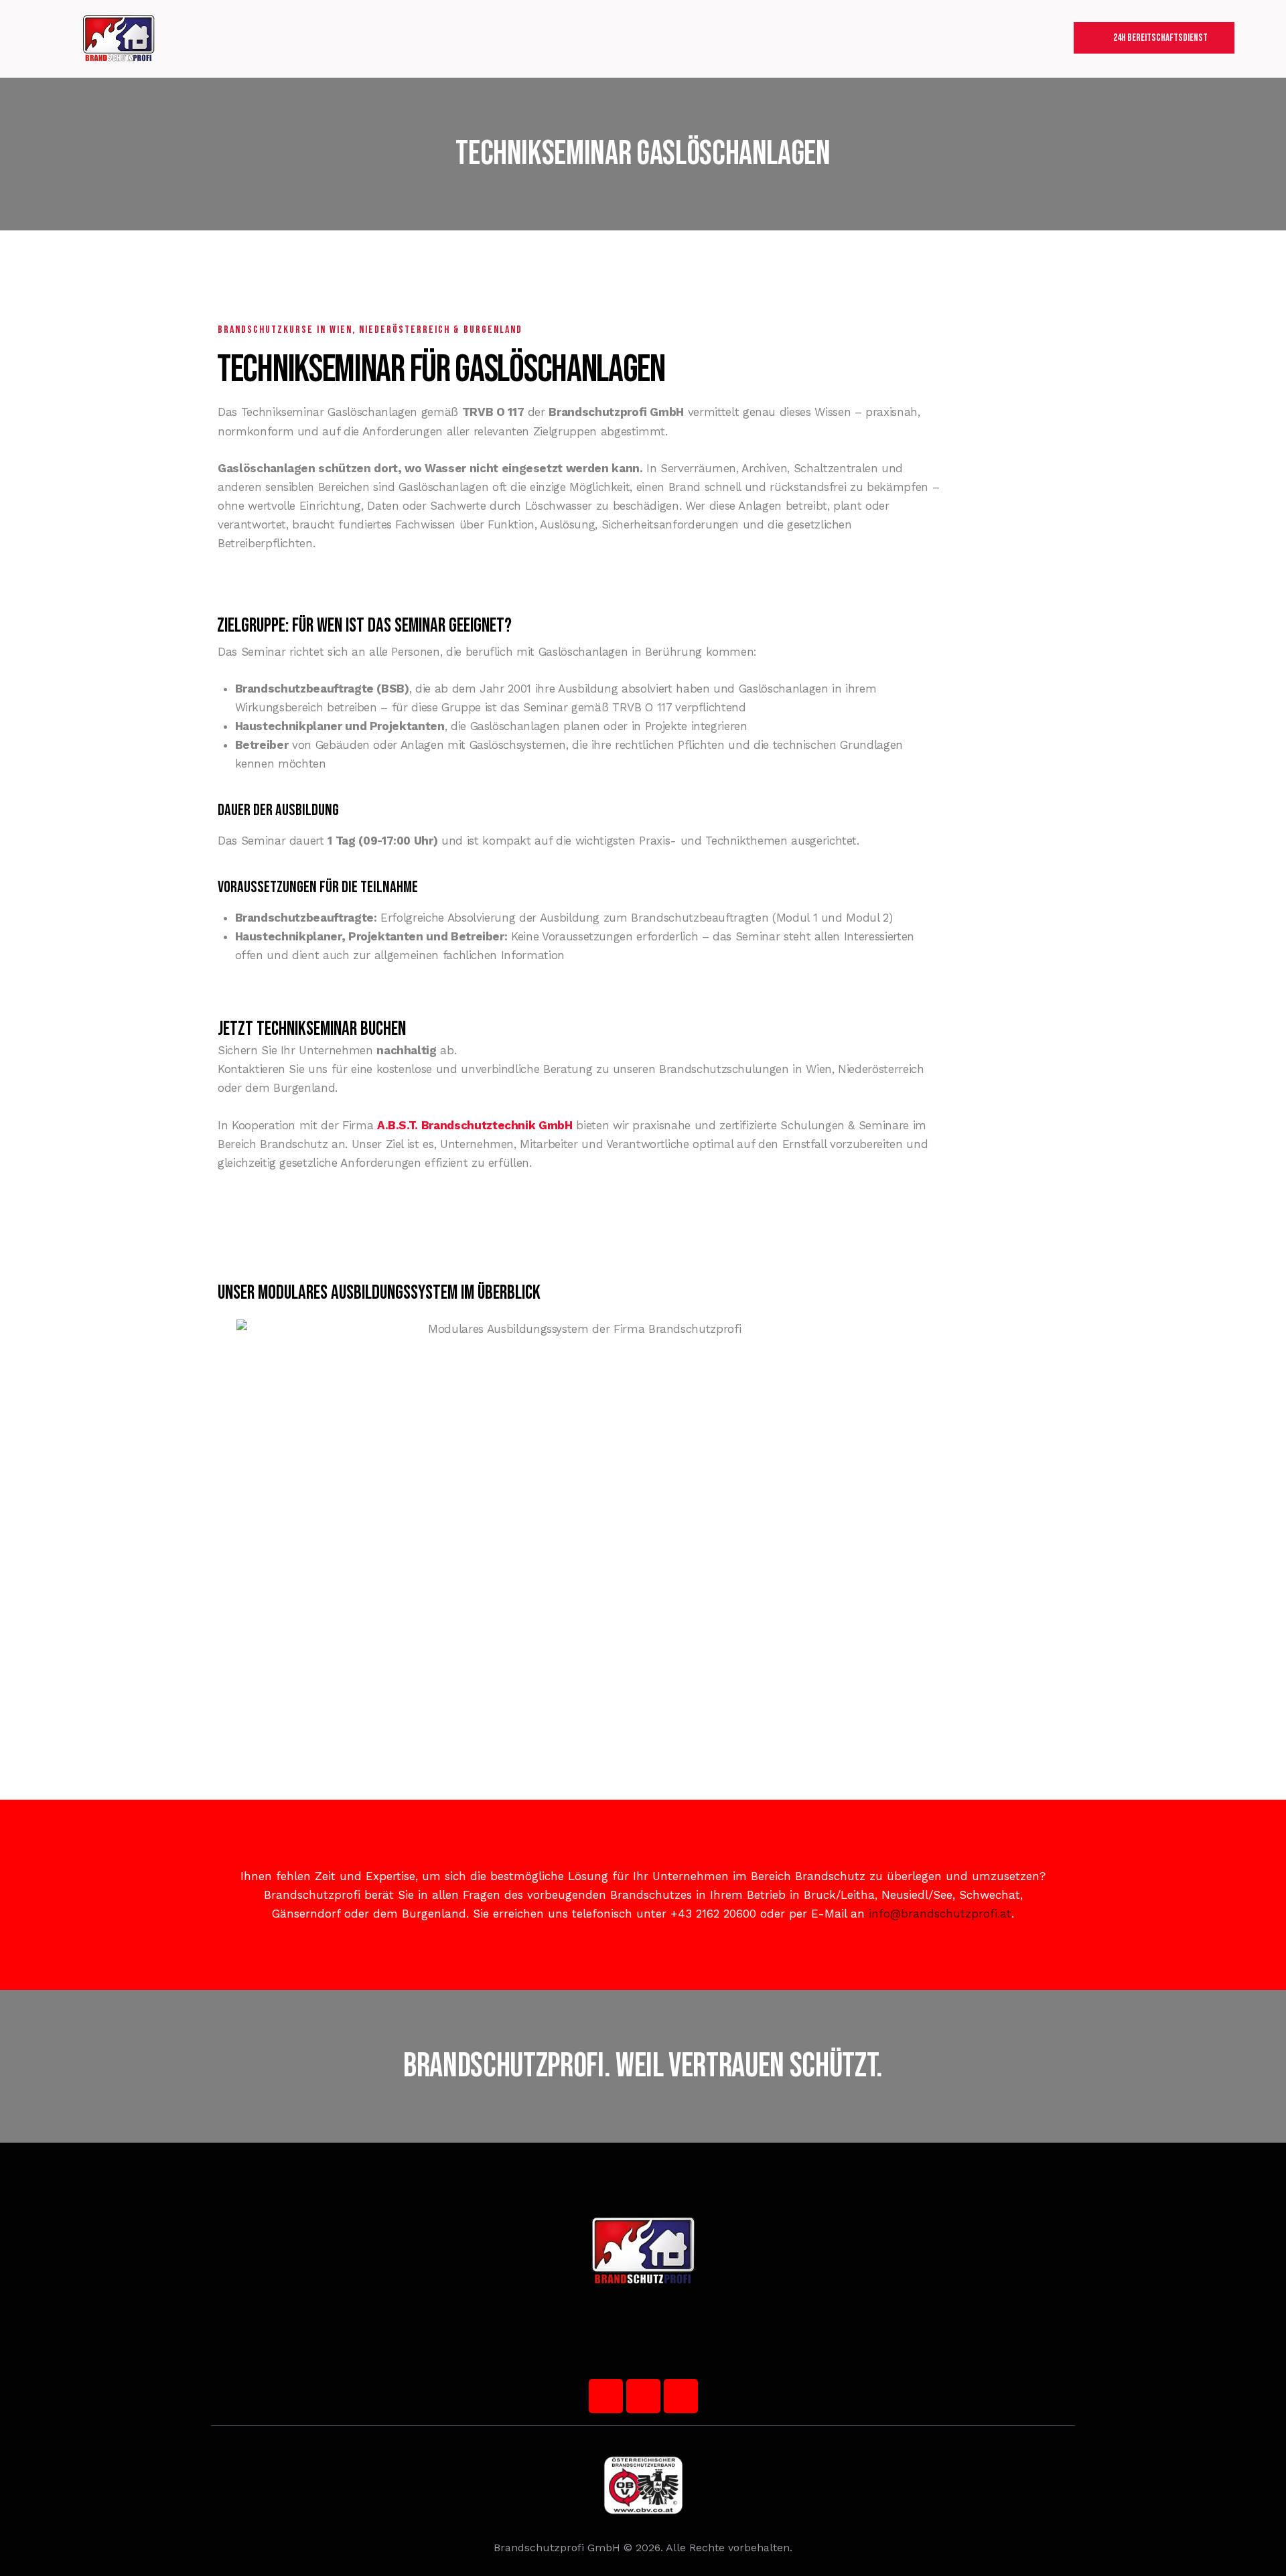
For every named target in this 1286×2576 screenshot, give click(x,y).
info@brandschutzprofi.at (940, 1914)
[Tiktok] (681, 2396)
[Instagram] (643, 2396)
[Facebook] (606, 2396)
